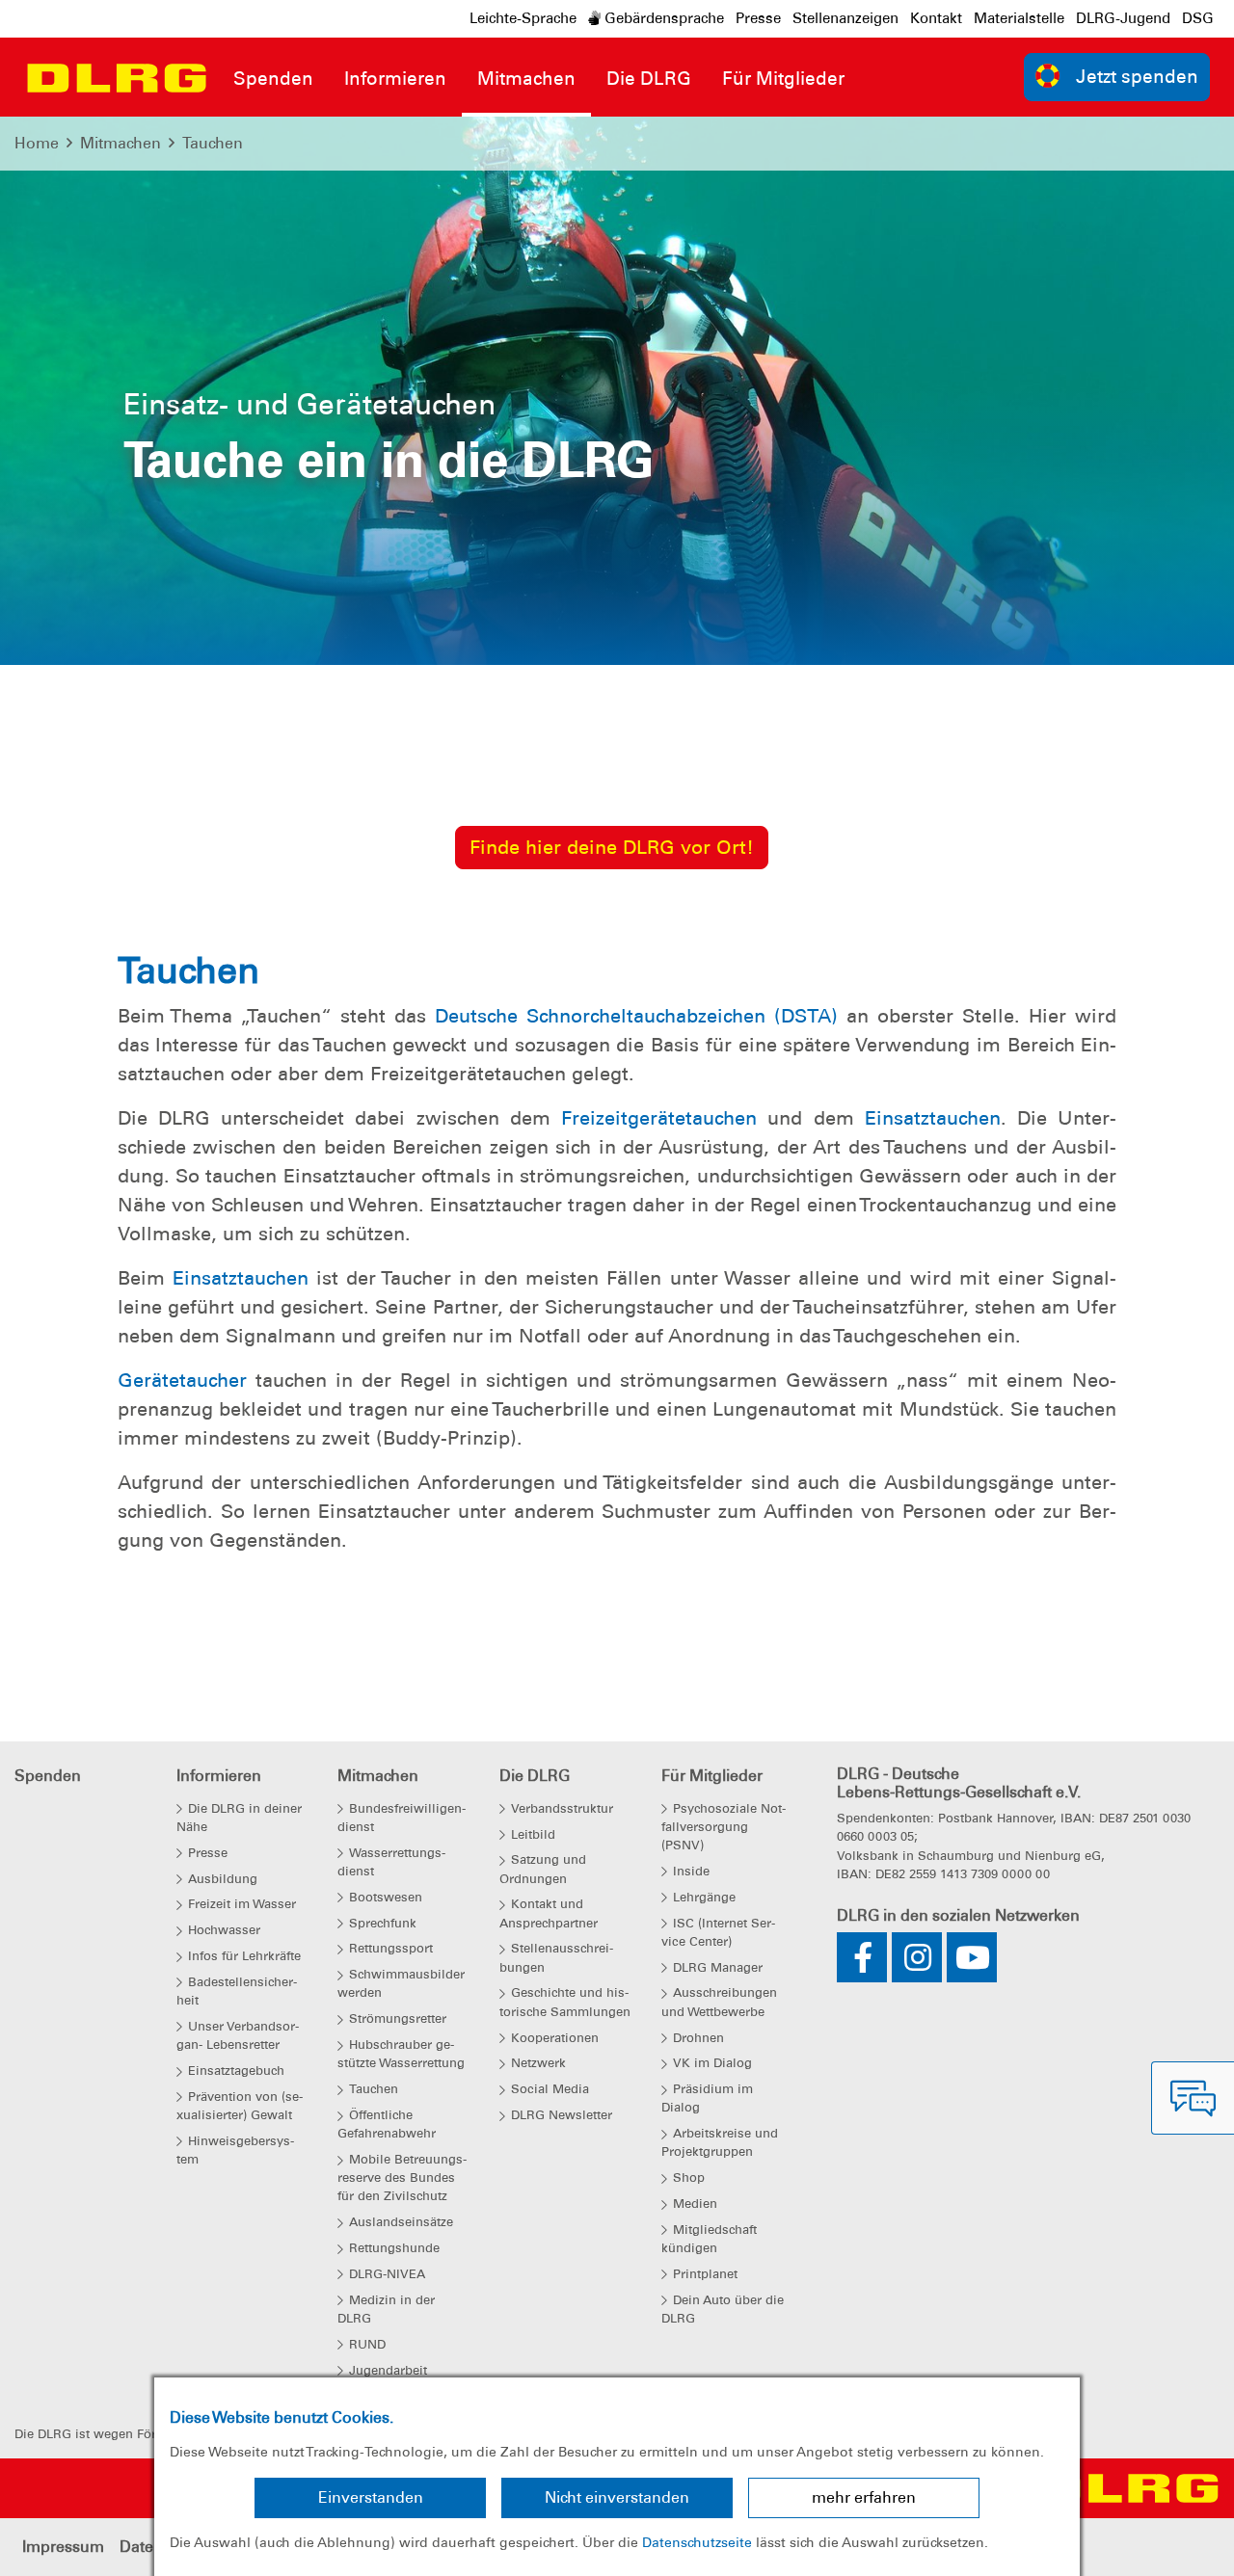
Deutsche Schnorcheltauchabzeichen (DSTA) (636, 1016)
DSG (1198, 18)
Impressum (63, 2547)
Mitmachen (121, 143)
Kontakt (936, 18)
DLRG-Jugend (1123, 18)
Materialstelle (1019, 18)
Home (37, 143)
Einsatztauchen (933, 1118)
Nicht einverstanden (617, 2497)
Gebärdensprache (662, 18)
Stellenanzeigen (845, 18)
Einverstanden (371, 2497)
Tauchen (213, 143)
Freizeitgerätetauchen (659, 1118)
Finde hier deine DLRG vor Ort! (612, 847)
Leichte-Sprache (523, 18)
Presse (758, 18)
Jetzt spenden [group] (1137, 77)
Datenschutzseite (697, 2542)
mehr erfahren (864, 2497)
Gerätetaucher (182, 1380)
